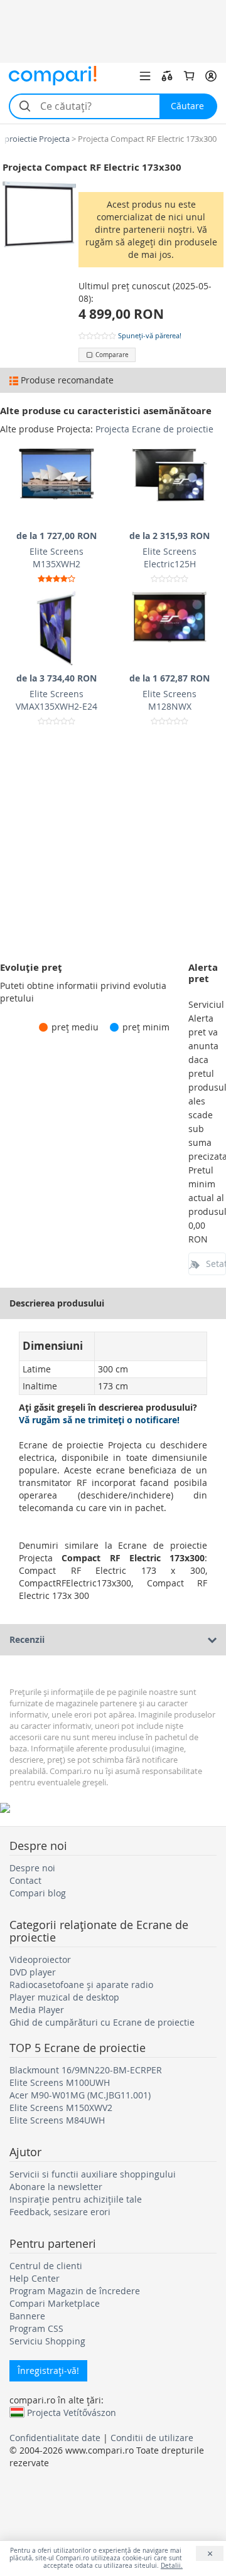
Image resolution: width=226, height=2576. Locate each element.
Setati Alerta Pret (216, 1264)
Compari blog (38, 1893)
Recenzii (27, 1639)
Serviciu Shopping (47, 2341)
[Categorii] (145, 76)
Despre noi (32, 1868)
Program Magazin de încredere (75, 2291)
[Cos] (189, 76)
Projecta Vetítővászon (72, 2412)
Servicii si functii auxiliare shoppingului (93, 2174)
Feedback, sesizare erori (60, 2212)
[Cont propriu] (211, 76)
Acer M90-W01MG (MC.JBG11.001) (80, 2095)
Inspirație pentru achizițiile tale (76, 2199)
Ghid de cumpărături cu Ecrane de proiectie (102, 2022)
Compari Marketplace (55, 2303)
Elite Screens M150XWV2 (61, 2108)
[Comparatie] (167, 76)
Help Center (35, 2278)
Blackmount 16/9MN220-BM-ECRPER (86, 2070)
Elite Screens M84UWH (57, 2120)
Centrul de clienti (46, 2266)
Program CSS (36, 2328)
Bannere (27, 2316)
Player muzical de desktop (64, 1997)
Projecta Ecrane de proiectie (154, 429)
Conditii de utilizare (152, 2438)
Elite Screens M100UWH (60, 2082)
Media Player (37, 2010)
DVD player (33, 1972)
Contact (25, 1880)
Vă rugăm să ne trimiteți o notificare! (99, 1420)
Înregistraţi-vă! (48, 2370)
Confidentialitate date (55, 2438)
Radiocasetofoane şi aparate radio (81, 1985)
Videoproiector (40, 1959)
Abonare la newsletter (56, 2187)
